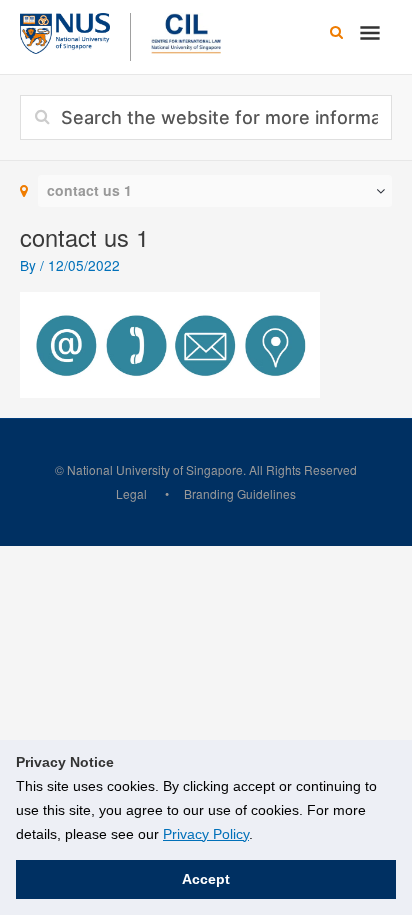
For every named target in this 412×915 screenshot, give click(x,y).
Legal (131, 493)
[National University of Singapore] (65, 31)
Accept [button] (206, 879)
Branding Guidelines (240, 493)
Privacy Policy (206, 834)
